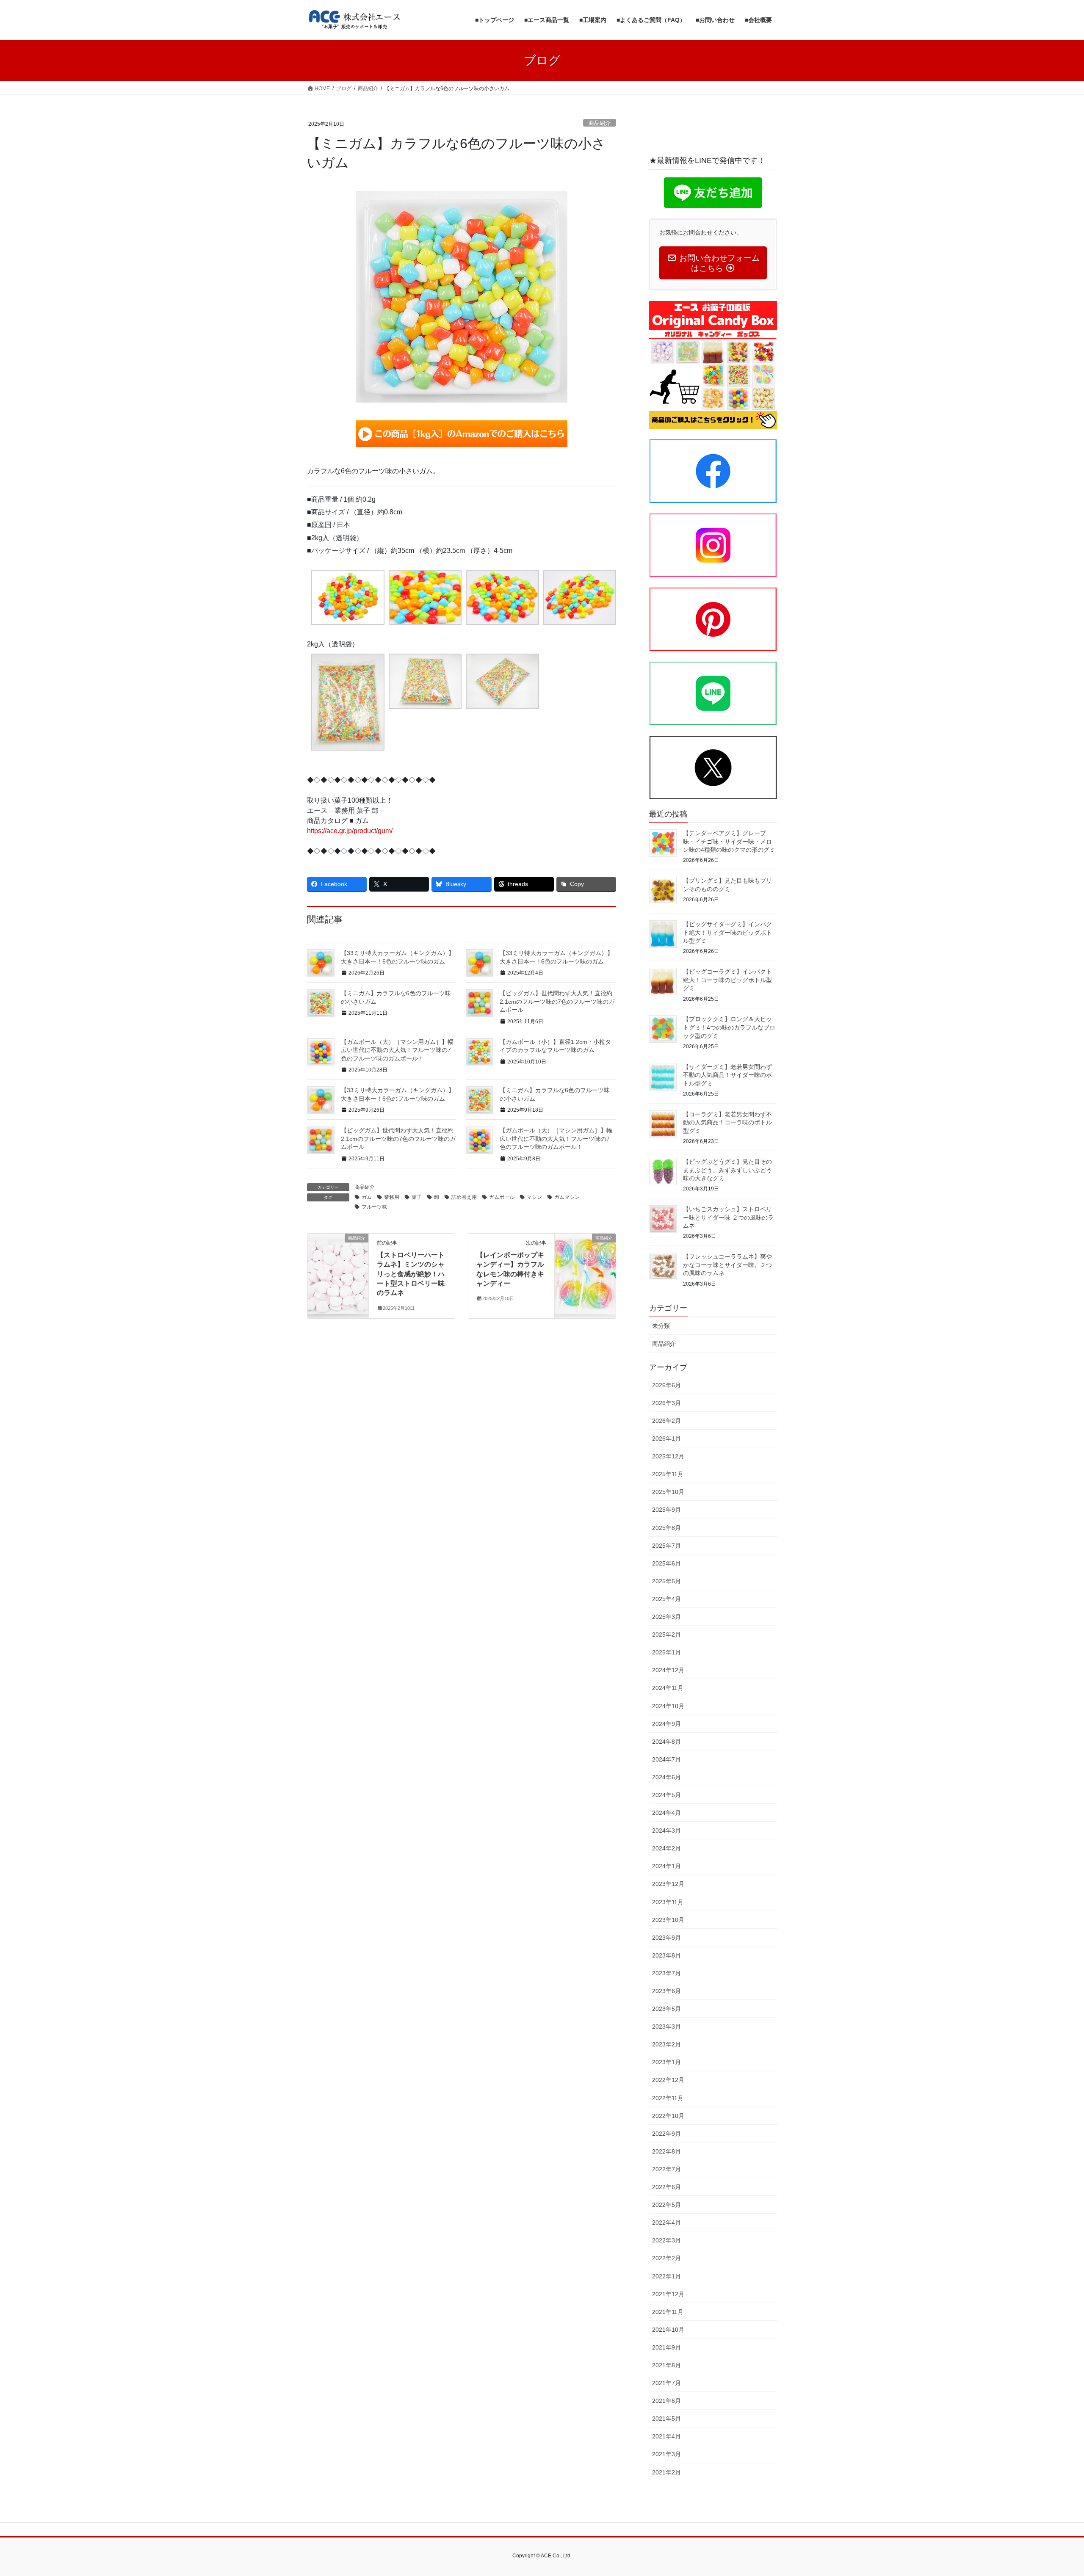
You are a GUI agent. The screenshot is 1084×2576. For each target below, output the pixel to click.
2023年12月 (668, 1884)
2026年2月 (666, 1421)
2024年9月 (666, 1724)
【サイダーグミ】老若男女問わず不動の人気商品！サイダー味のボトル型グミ (727, 1075)
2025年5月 (666, 1581)
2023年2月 (666, 2044)
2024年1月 (666, 1866)
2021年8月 (666, 2365)
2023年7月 (666, 1973)
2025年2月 (666, 1635)
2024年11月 (668, 1688)
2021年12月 (668, 2294)
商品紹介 (600, 123)
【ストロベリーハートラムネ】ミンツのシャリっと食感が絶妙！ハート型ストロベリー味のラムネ (411, 1274)
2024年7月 (666, 1759)
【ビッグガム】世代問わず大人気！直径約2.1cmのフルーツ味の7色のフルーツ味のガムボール (557, 1001)
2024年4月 (666, 1813)
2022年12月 (668, 2080)
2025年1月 (666, 1652)
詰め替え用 (464, 1197)
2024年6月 (666, 1777)
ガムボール (502, 1197)
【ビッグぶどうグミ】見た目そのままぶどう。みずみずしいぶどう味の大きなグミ (727, 1170)
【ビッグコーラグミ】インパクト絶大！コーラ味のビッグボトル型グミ (727, 980)
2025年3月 (666, 1617)
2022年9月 (666, 2134)
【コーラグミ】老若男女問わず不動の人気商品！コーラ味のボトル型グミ (727, 1122)
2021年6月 (666, 2401)
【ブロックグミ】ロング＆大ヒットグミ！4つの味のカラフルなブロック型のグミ (729, 1027)
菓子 (417, 1197)
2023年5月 (666, 2009)
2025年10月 (668, 1492)
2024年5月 (666, 1795)
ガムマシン (567, 1197)
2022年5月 (666, 2205)
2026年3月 (666, 1403)
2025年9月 (666, 1510)
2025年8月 (666, 1528)
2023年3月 (666, 2027)
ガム (367, 1197)
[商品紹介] (338, 1265)
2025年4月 (666, 1599)
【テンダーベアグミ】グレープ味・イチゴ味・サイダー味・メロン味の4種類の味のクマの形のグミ (729, 841)
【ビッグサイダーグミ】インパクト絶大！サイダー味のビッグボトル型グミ (727, 932)
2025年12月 (668, 1456)
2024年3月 (666, 1831)
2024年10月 (668, 1706)
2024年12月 (668, 1670)
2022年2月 (666, 2258)
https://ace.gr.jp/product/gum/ (350, 831)
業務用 (392, 1197)
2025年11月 (668, 1474)
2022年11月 (668, 2098)
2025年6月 (666, 1563)
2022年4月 (666, 2223)
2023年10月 (668, 1920)
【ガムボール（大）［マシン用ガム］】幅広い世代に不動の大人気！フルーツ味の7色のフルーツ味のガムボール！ (397, 1050)
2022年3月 (666, 2240)
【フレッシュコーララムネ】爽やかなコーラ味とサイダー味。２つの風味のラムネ (727, 1265)
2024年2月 (666, 1848)
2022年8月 (666, 2151)
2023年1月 (666, 2062)
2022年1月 (666, 2276)
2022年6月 (666, 2187)
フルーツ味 (374, 1207)
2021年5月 (666, 2419)
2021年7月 (666, 2383)
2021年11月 (668, 2312)
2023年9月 (666, 1938)
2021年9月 (666, 2347)
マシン (534, 1197)
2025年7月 (666, 1546)
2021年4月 (666, 2436)
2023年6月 (666, 1991)
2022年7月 (666, 2169)
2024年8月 (666, 1742)
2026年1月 (666, 1438)
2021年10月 (668, 2330)
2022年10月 (668, 2116)
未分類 (661, 1326)
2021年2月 (666, 2472)
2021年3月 (666, 2454)
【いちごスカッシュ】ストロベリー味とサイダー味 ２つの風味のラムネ (728, 1217)
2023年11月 (668, 1902)
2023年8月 (666, 1955)
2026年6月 (666, 1385)
